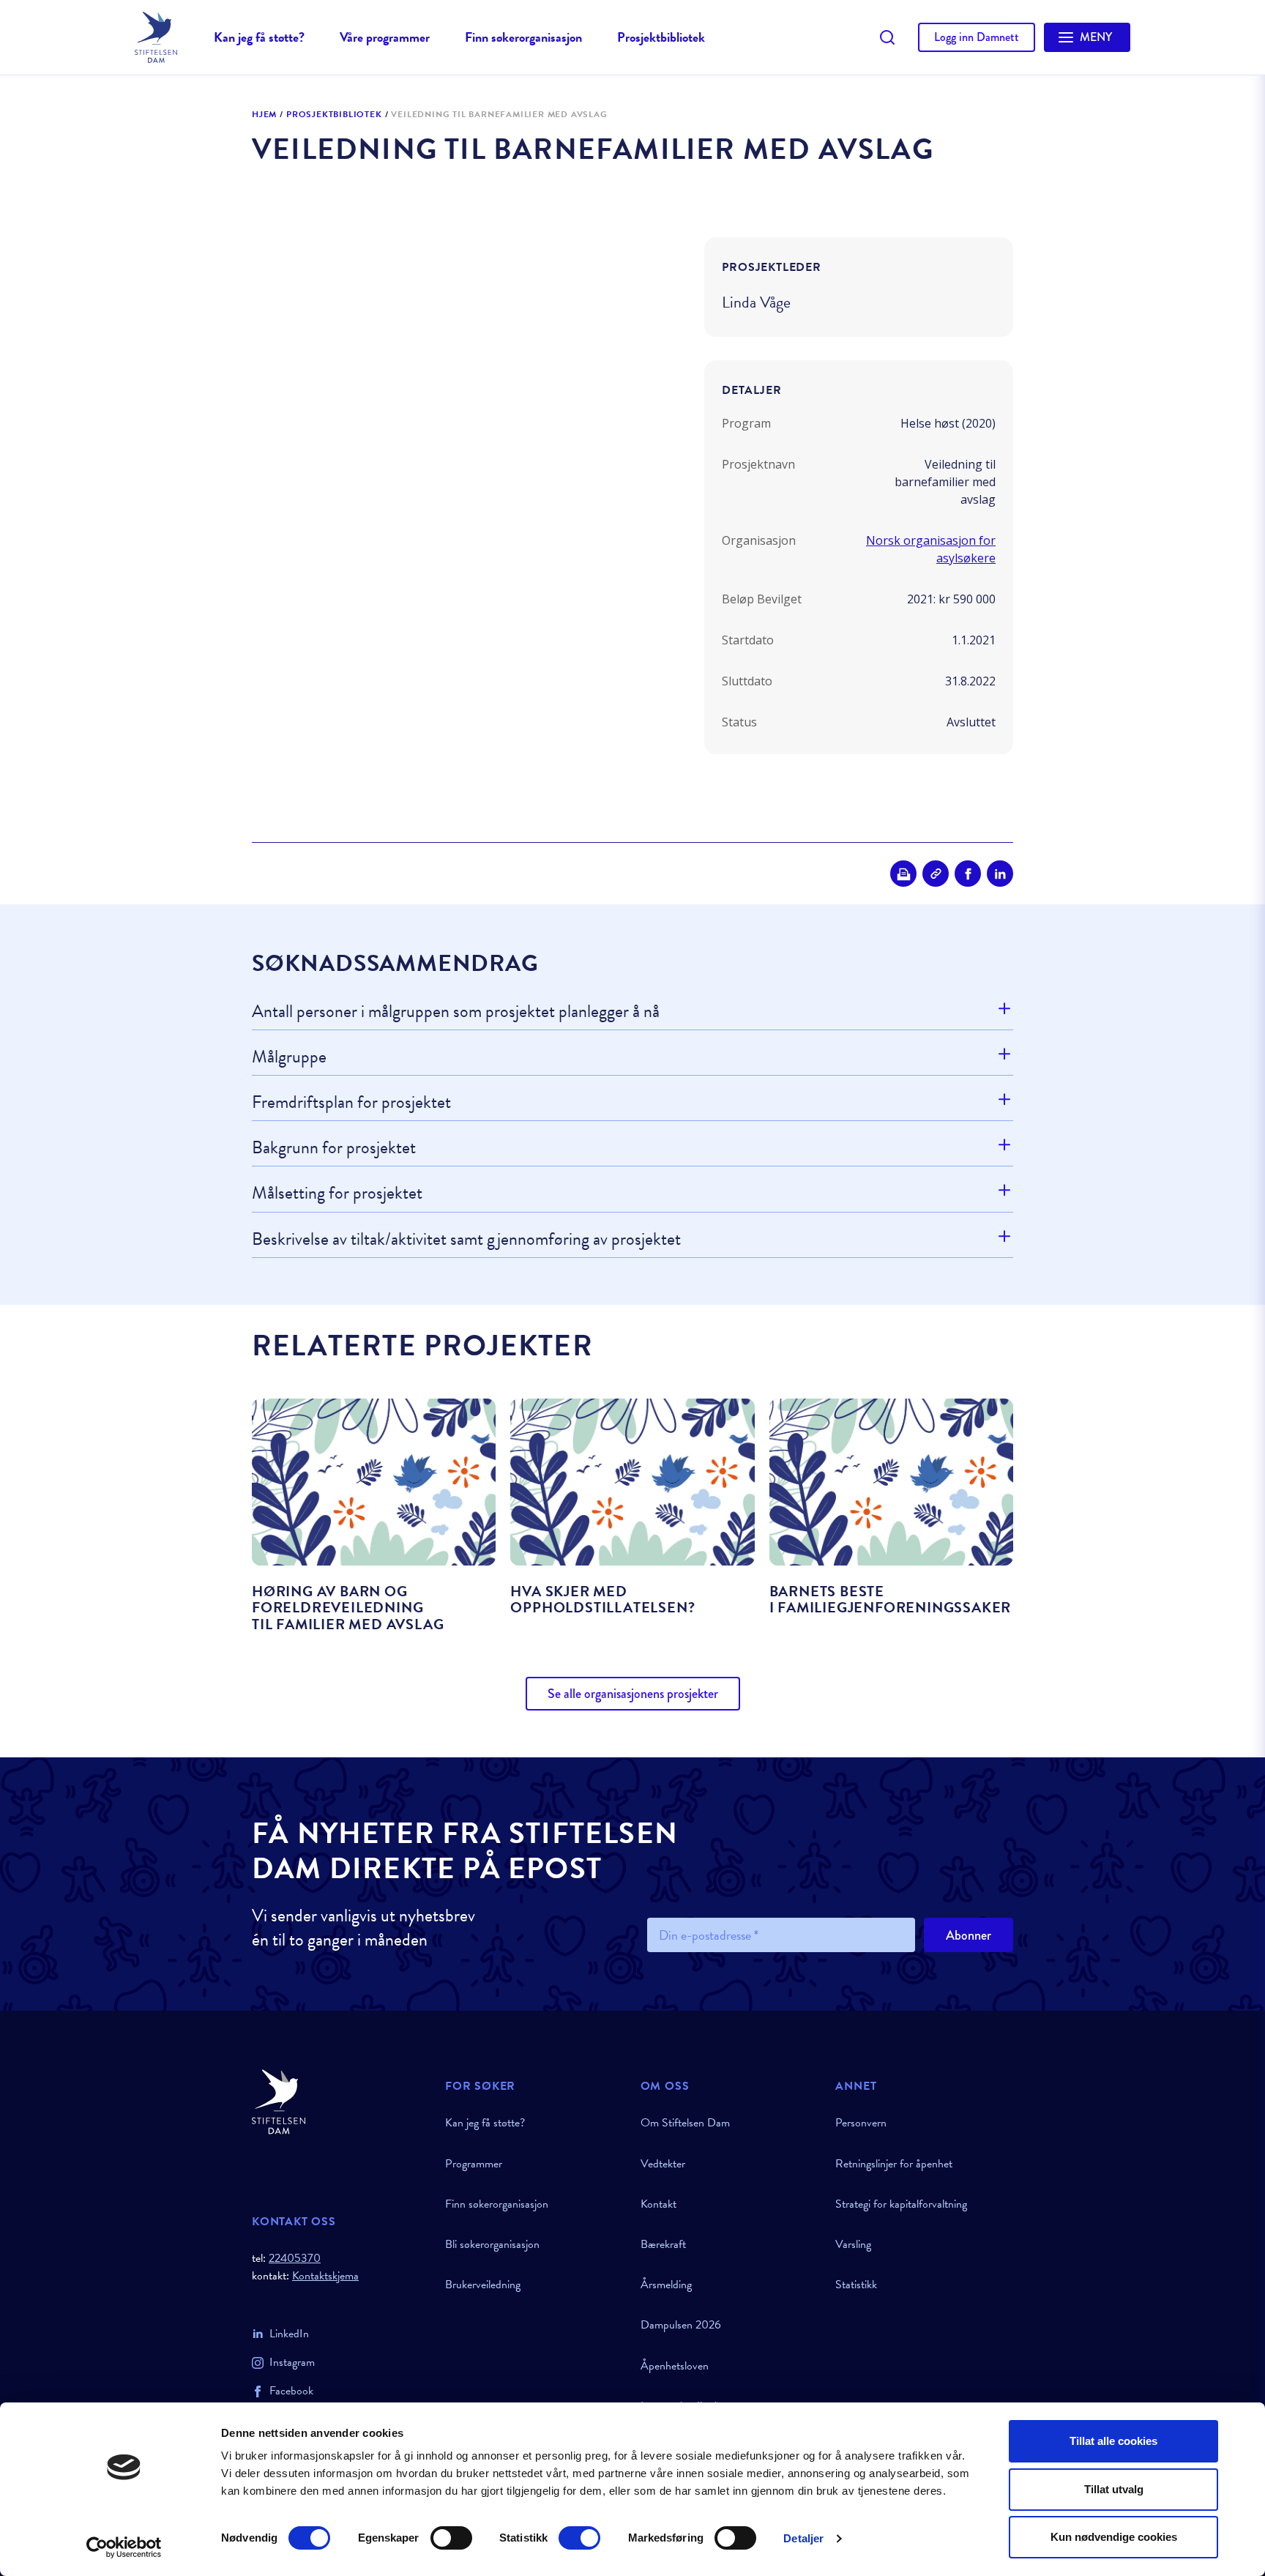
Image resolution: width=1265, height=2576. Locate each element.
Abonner (969, 1935)
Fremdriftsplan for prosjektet (351, 1102)
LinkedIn (289, 2334)
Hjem (264, 115)
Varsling (853, 2244)
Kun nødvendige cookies (1114, 2537)
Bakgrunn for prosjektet (334, 1147)
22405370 (295, 2258)
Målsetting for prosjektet (337, 1193)
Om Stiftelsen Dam (685, 2123)
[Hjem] (340, 2102)
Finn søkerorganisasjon (523, 37)
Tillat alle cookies (1113, 2441)
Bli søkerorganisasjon (492, 2244)
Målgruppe (289, 1057)
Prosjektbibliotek (661, 37)
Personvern (861, 2123)
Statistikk (856, 2285)
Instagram (292, 2362)
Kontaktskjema (325, 2276)
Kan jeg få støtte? (259, 37)
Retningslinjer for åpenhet (894, 2164)
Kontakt (658, 2204)
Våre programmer (385, 37)
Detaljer (803, 2538)
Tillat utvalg (1114, 2489)
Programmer (474, 2164)
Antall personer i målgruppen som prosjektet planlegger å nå (456, 1012)
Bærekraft (663, 2244)
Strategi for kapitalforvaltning (901, 2204)
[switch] (451, 2538)
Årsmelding (666, 2285)
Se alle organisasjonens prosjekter (633, 1694)
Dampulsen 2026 (681, 2325)
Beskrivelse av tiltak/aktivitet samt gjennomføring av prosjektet (466, 1239)
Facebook (291, 2391)
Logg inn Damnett (977, 37)
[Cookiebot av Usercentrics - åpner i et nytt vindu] (124, 2547)
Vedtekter (663, 2164)
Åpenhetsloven (675, 2366)
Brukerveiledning (483, 2285)
